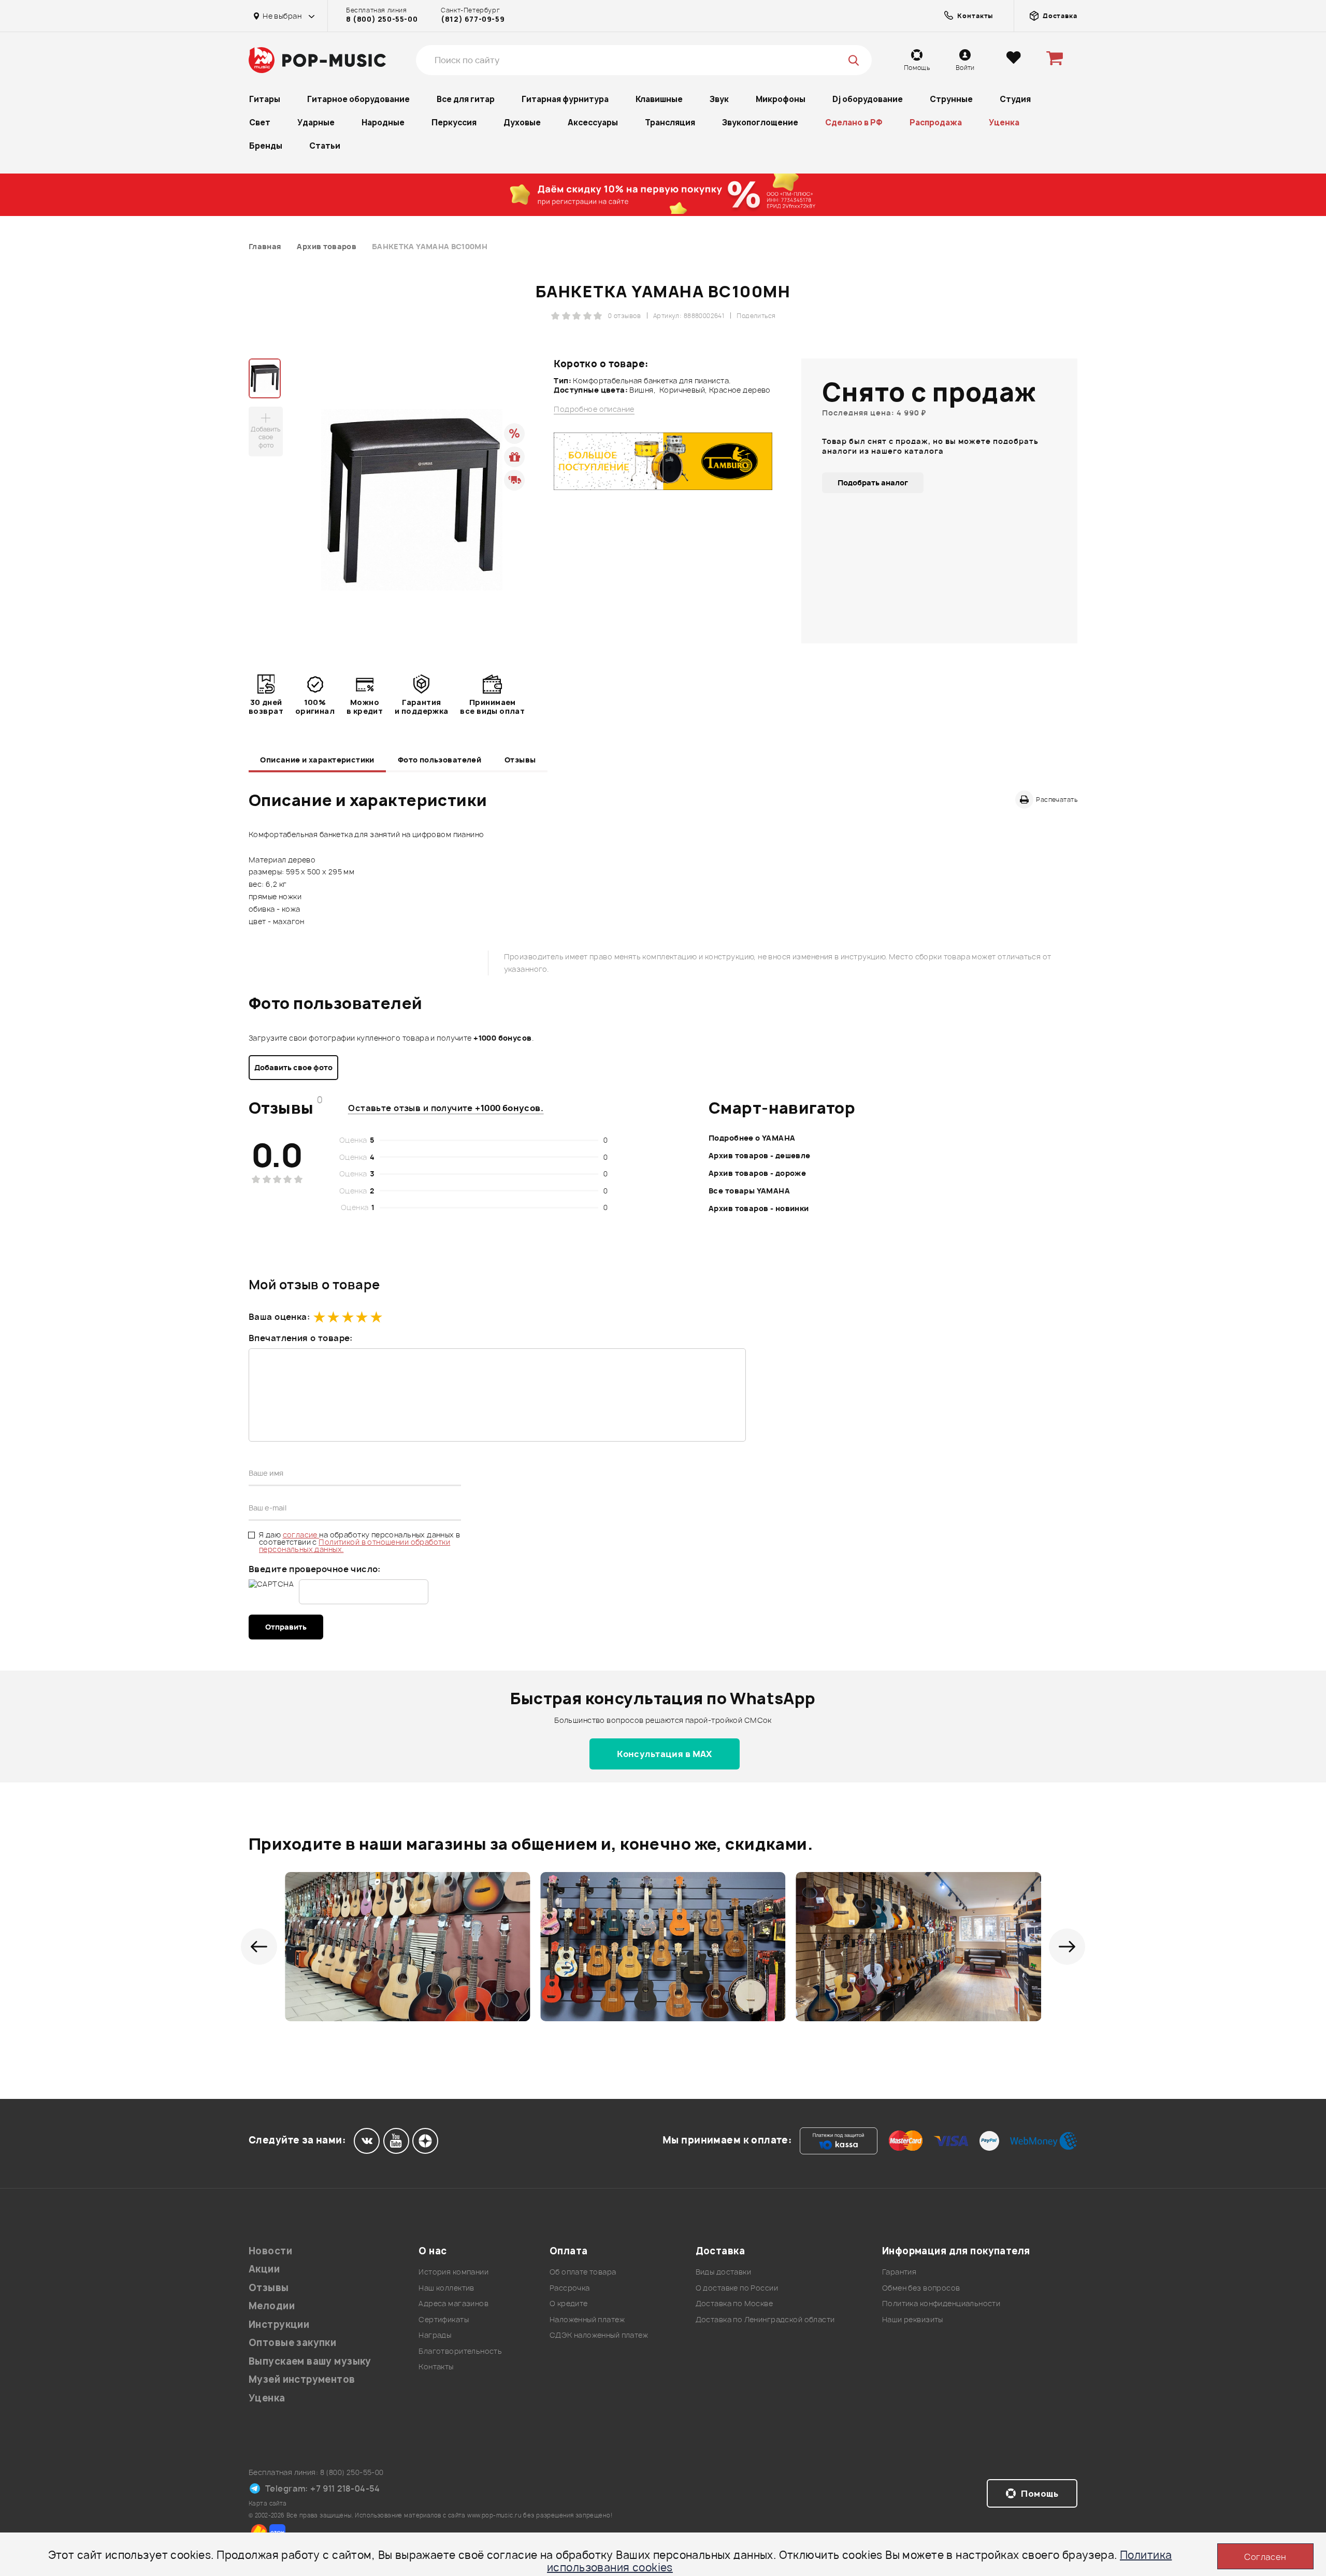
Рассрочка (570, 2288)
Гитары (265, 99)
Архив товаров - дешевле (760, 1155)
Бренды (266, 146)
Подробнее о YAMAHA (752, 1138)
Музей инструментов (302, 2379)
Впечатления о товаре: (301, 1338)
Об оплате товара (583, 2272)
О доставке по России (737, 2288)
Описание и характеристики (317, 760)
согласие (301, 1535)
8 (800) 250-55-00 (382, 19)
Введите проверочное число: (315, 1569)
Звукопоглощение (760, 123)
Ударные (316, 123)
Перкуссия (454, 123)
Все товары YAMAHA (749, 1191)
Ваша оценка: (279, 1317)
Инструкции (279, 2325)
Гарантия (899, 2272)
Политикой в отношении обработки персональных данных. (355, 1545)
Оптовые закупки (292, 2343)
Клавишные (659, 99)
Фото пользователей (440, 760)
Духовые (522, 123)
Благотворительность (460, 2351)
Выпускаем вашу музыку (310, 2361)
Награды (435, 2335)
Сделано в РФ (854, 123)
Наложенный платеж (587, 2319)
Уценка (1004, 123)
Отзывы (520, 760)
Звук (719, 99)
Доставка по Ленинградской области (765, 2319)
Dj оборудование (868, 99)
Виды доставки (723, 2272)
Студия (1015, 99)
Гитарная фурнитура (565, 99)
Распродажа (936, 123)
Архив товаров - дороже (757, 1173)
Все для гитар (466, 99)
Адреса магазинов (453, 2303)
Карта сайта (268, 2503)
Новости (270, 2251)
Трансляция (670, 123)
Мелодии (272, 2306)
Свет (260, 123)
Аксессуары (593, 123)
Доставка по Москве (734, 2303)
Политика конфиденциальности (941, 2303)
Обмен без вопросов (921, 2288)
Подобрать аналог (873, 483)
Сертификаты (444, 2319)
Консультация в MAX (665, 1754)
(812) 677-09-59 (473, 19)
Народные (383, 123)
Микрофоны (781, 99)
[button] (259, 1947)
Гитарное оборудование (358, 99)
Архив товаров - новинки (759, 1208)
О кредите (569, 2303)
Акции (264, 2269)
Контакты (436, 2366)
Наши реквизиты (913, 2319)
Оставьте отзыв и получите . (446, 1108)
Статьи (325, 146)
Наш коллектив (446, 2288)
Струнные (951, 99)
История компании (453, 2272)
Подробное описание (594, 409)
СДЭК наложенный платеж (599, 2335)
